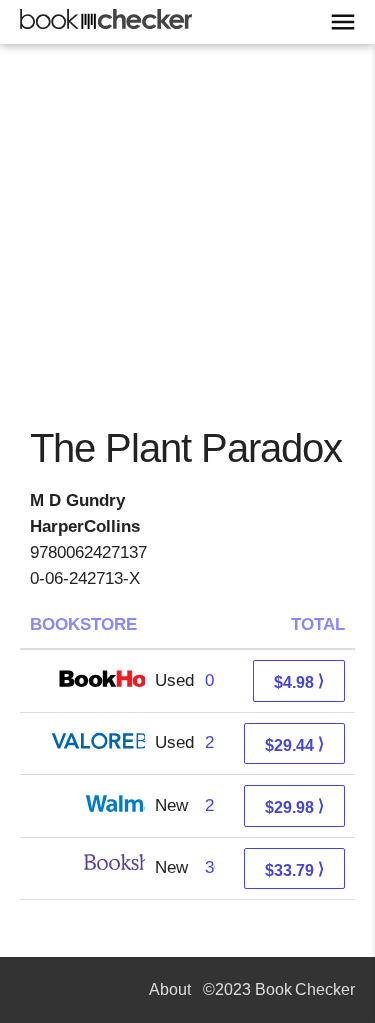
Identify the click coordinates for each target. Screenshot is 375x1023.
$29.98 (294, 806)
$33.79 (294, 869)
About (170, 989)
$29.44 (294, 744)
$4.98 (299, 681)
